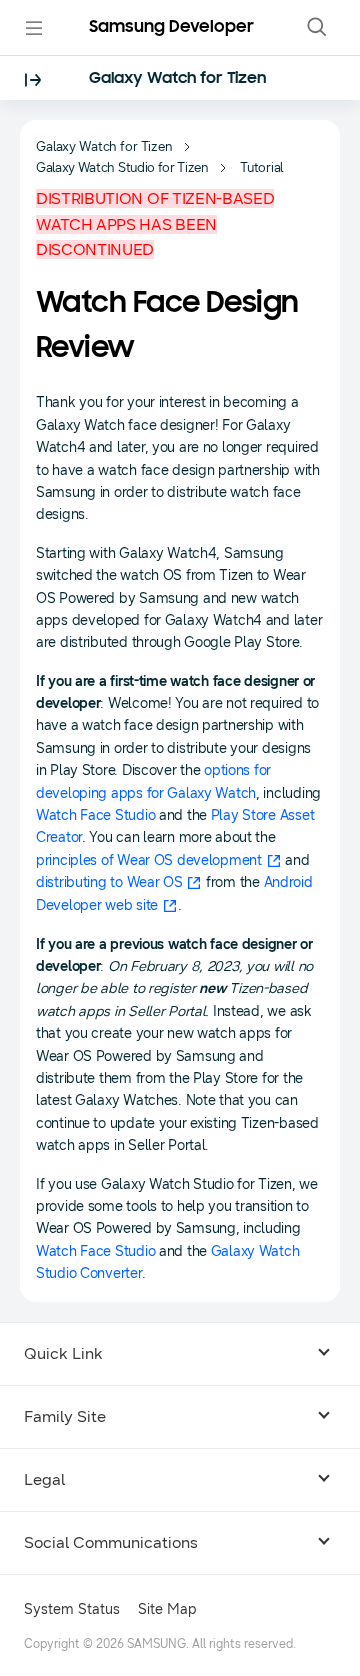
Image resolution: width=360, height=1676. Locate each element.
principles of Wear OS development (149, 860)
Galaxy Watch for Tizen (178, 79)
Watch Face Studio (95, 815)
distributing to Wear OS (109, 882)
